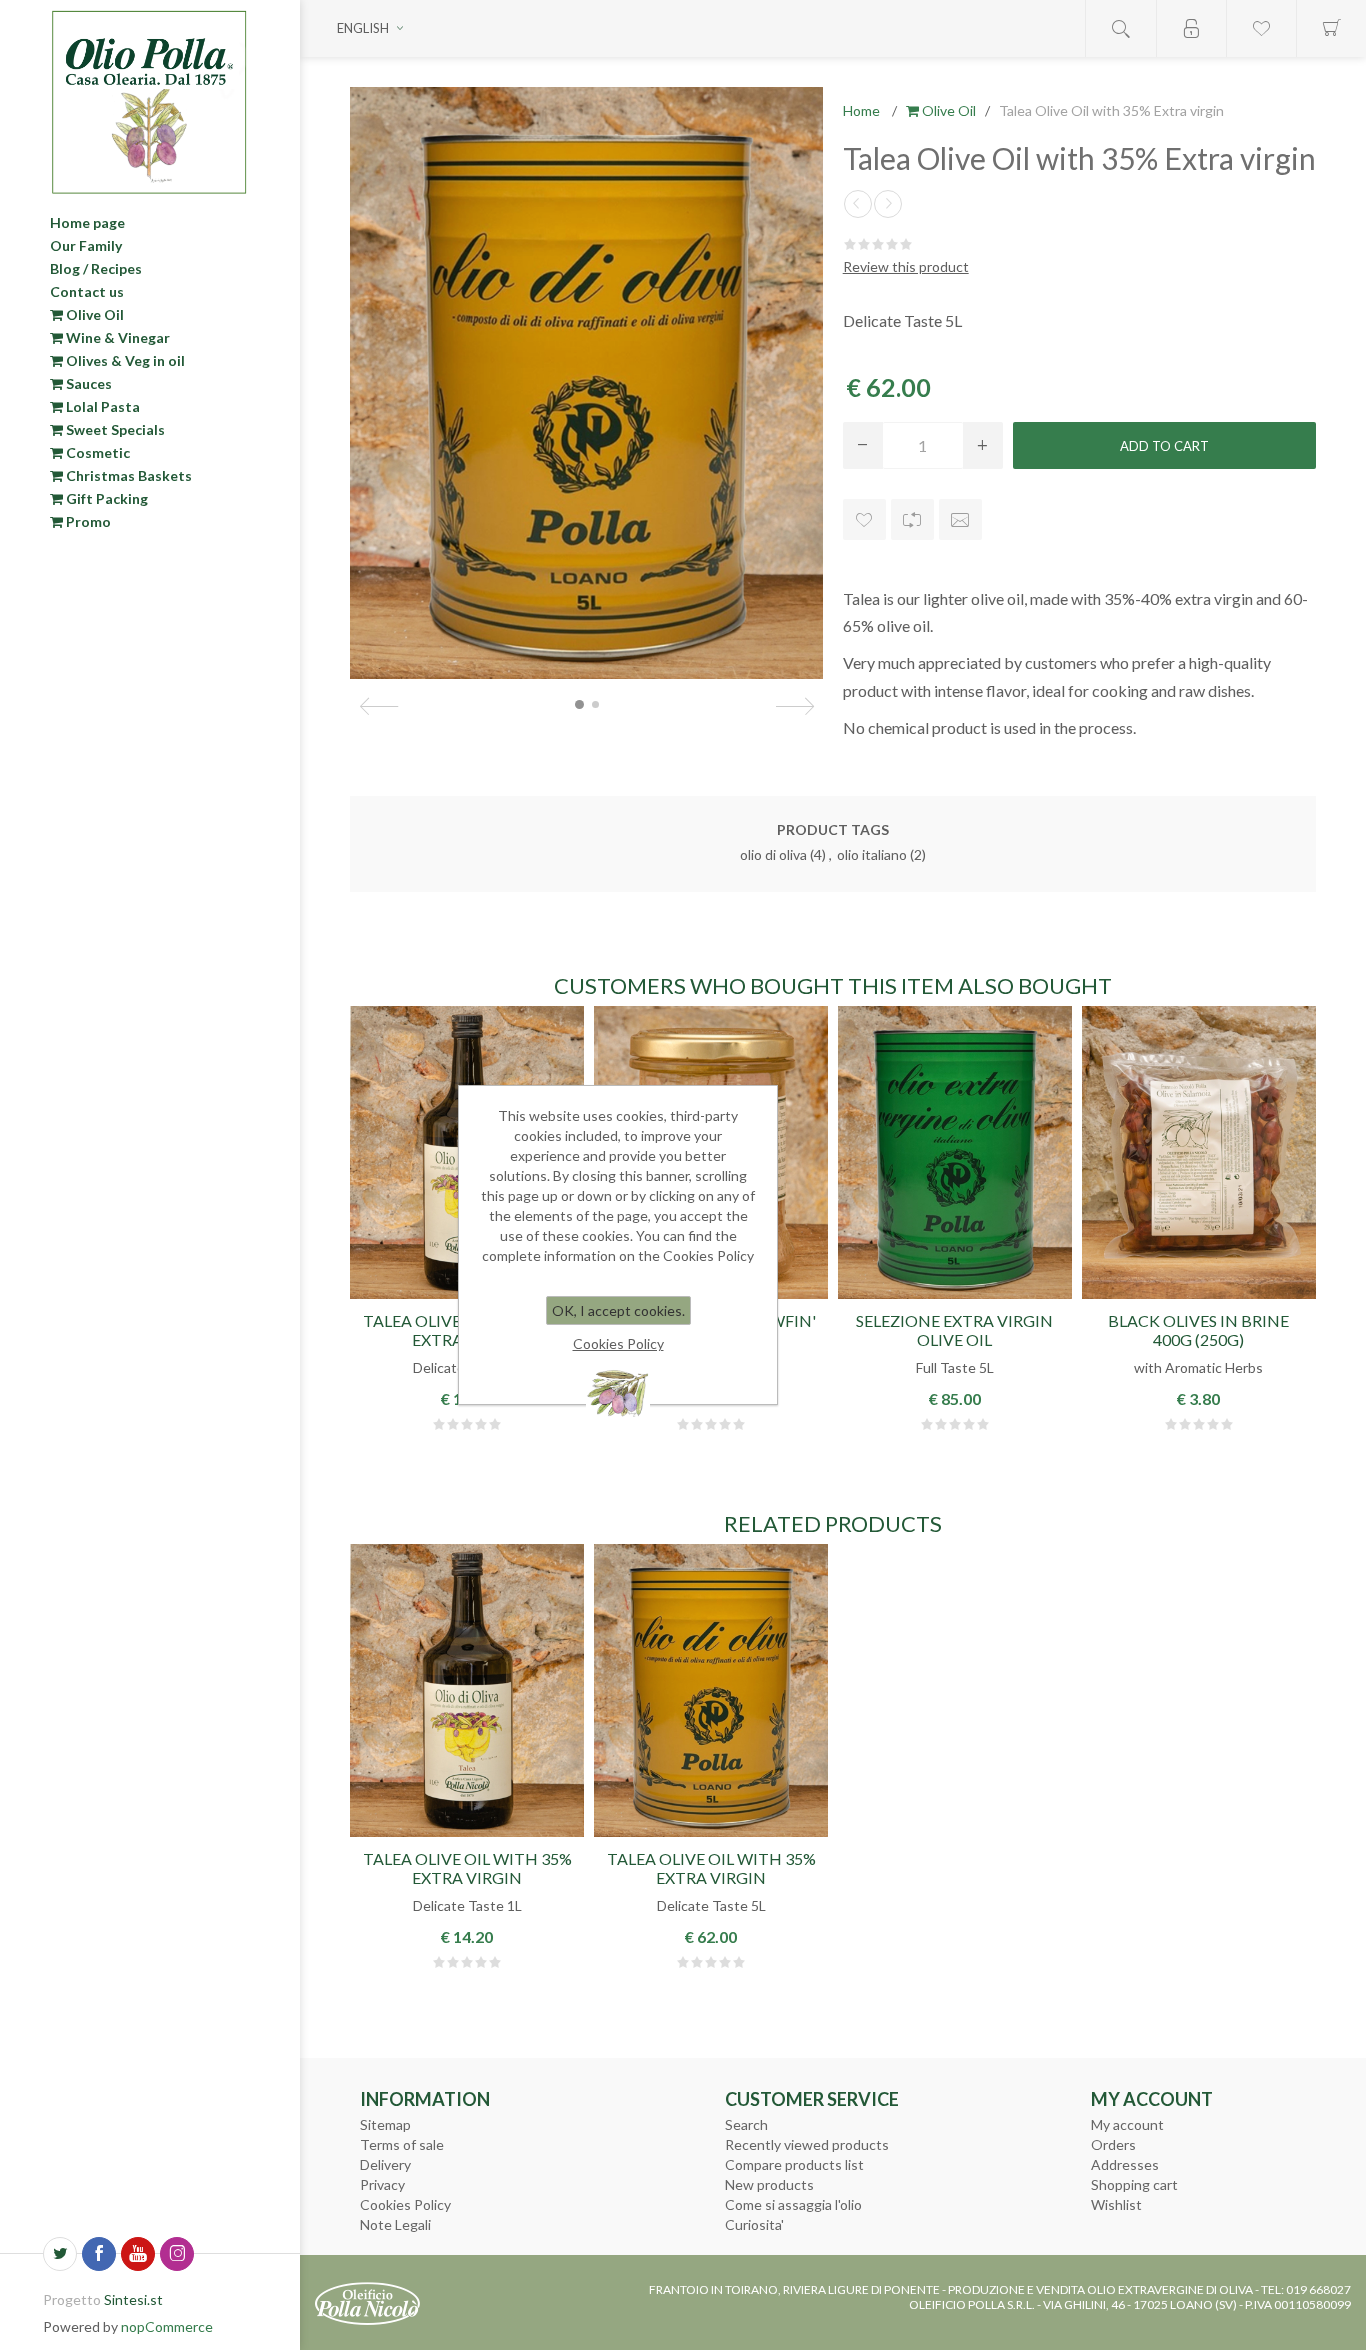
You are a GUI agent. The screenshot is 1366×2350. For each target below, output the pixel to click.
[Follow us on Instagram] (177, 2254)
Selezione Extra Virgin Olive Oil (954, 1330)
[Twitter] (60, 2254)
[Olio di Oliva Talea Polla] (467, 1690)
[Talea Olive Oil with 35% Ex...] (858, 204)
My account (1127, 2124)
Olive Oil (93, 314)
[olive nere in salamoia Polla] (1199, 1152)
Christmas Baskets (127, 475)
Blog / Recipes (96, 268)
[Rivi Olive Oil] (888, 204)
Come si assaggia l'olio (793, 2204)
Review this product (906, 266)
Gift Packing (105, 498)
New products (769, 2184)
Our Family (86, 245)
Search (746, 2124)
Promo (87, 521)
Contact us (87, 291)
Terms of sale (402, 2144)
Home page (87, 222)
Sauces (87, 383)
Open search (1121, 28)
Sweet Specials (114, 429)
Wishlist (1116, 2204)
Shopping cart (1134, 2184)
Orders (1113, 2144)
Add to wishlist (864, 519)
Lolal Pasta (101, 406)
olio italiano (872, 854)
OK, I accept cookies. (618, 1310)
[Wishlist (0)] (1261, 28)
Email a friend (960, 519)
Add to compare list (912, 519)
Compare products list (794, 2164)
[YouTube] (138, 2254)
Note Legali (395, 2224)
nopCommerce (167, 2326)
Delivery (385, 2164)
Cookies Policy (405, 2204)
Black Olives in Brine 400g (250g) (1198, 1330)
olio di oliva (773, 854)
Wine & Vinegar (116, 337)
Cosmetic (96, 452)
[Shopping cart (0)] (1331, 28)
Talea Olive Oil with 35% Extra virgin (467, 1868)
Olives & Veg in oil (124, 360)
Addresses (1125, 2164)
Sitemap (385, 2124)
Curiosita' (754, 2224)
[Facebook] (99, 2254)
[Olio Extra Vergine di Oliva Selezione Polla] (955, 1152)
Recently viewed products (807, 2144)
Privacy (382, 2184)
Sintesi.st (133, 2299)
